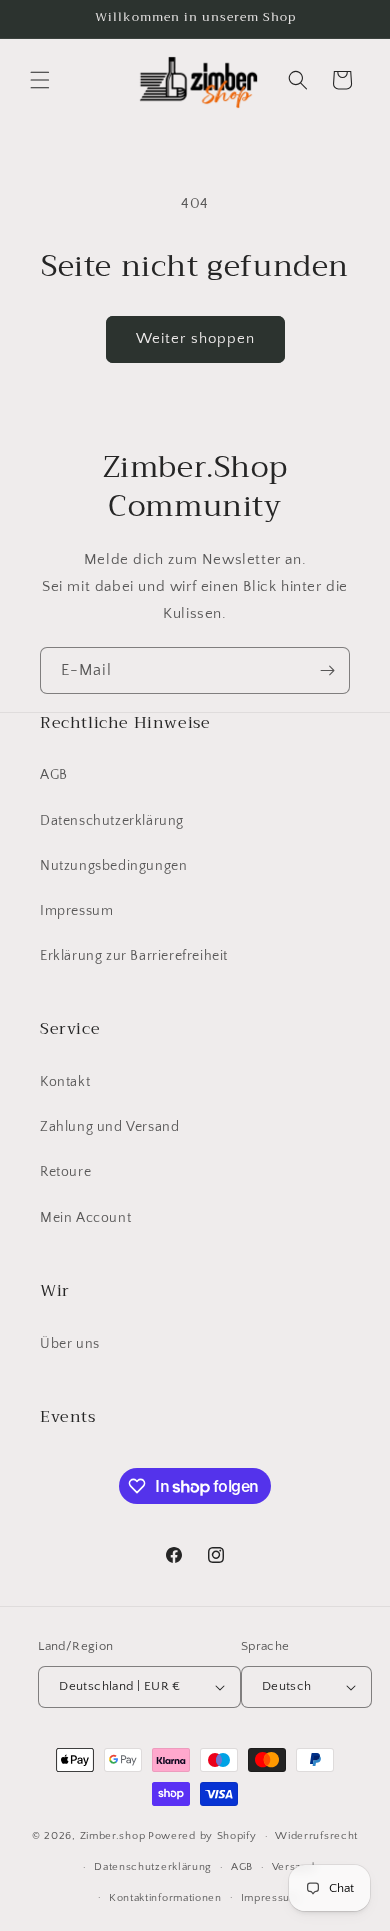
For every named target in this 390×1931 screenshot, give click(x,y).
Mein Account (85, 1218)
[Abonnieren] (327, 670)
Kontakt (65, 1082)
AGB (54, 775)
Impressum (76, 911)
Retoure (65, 1172)
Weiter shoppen (195, 338)
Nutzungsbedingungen (113, 866)
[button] (40, 80)
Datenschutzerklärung (112, 821)
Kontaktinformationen (165, 1898)
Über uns (70, 1344)
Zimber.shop (113, 1836)
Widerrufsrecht (316, 1836)
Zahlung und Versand (109, 1127)
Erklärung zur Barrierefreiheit (134, 956)
